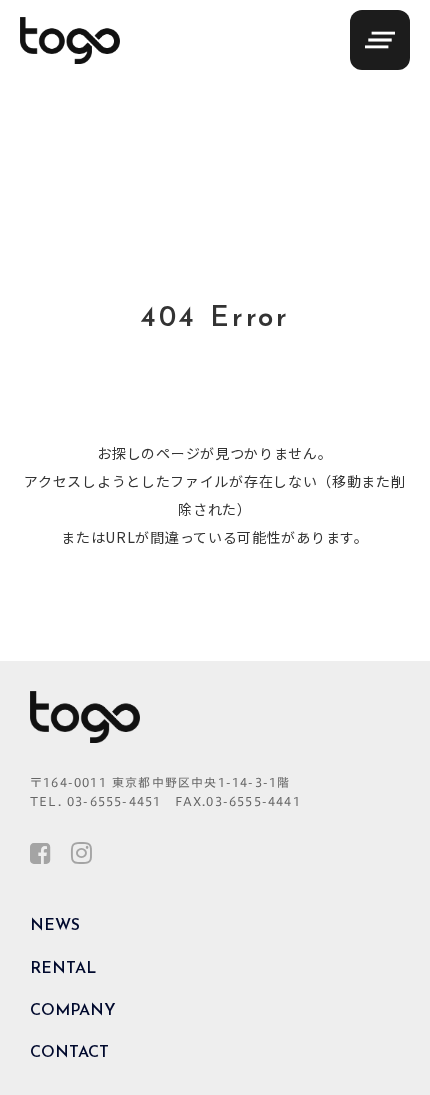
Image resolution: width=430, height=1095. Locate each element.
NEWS (55, 926)
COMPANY (73, 1011)
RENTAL (63, 969)
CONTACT (69, 1053)
